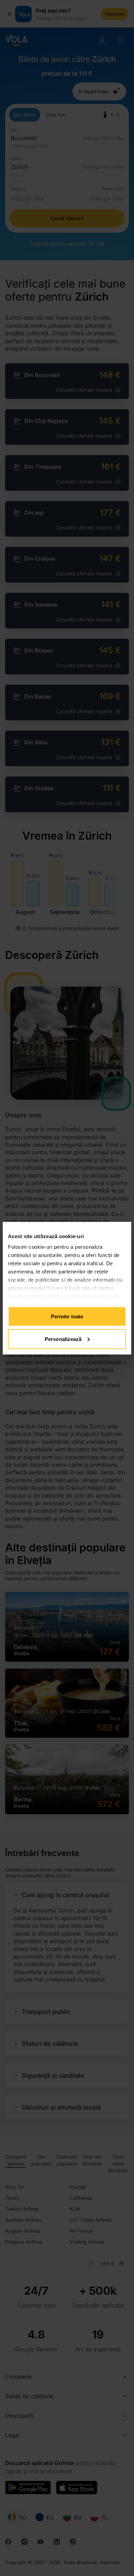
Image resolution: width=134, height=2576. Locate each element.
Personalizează (63, 1339)
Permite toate (67, 1316)
